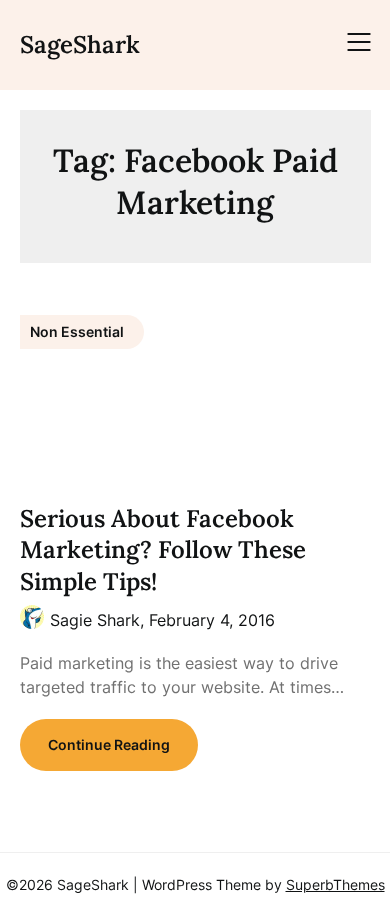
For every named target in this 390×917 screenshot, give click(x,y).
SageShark (80, 44)
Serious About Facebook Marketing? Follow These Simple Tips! (163, 549)
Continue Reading (109, 744)
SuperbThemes (335, 884)
